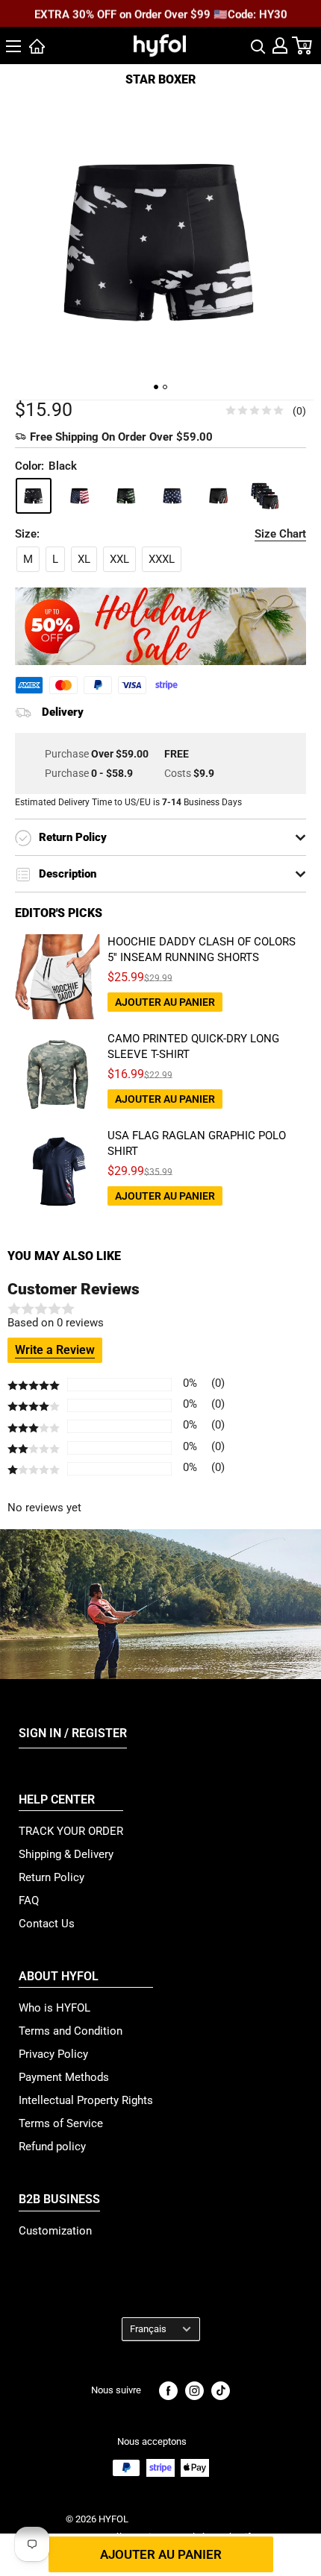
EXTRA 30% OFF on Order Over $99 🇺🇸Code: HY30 (161, 14)
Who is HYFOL (54, 2008)
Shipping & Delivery (66, 1854)
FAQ (29, 1900)
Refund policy (52, 2147)
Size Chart (280, 534)
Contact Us (47, 1924)
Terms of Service (61, 2123)
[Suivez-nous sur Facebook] (168, 2391)
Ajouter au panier (161, 2554)
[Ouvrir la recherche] (258, 45)
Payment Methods (64, 2077)
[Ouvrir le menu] (13, 46)
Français (148, 2329)
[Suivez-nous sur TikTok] (221, 2391)
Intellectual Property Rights (86, 2100)
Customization (55, 2231)
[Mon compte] (280, 45)
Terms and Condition (71, 2031)
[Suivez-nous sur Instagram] (194, 2391)
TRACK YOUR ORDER (71, 1831)
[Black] (34, 496)
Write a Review (55, 1350)
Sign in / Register (73, 1733)
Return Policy (52, 1877)
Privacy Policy (53, 2054)
